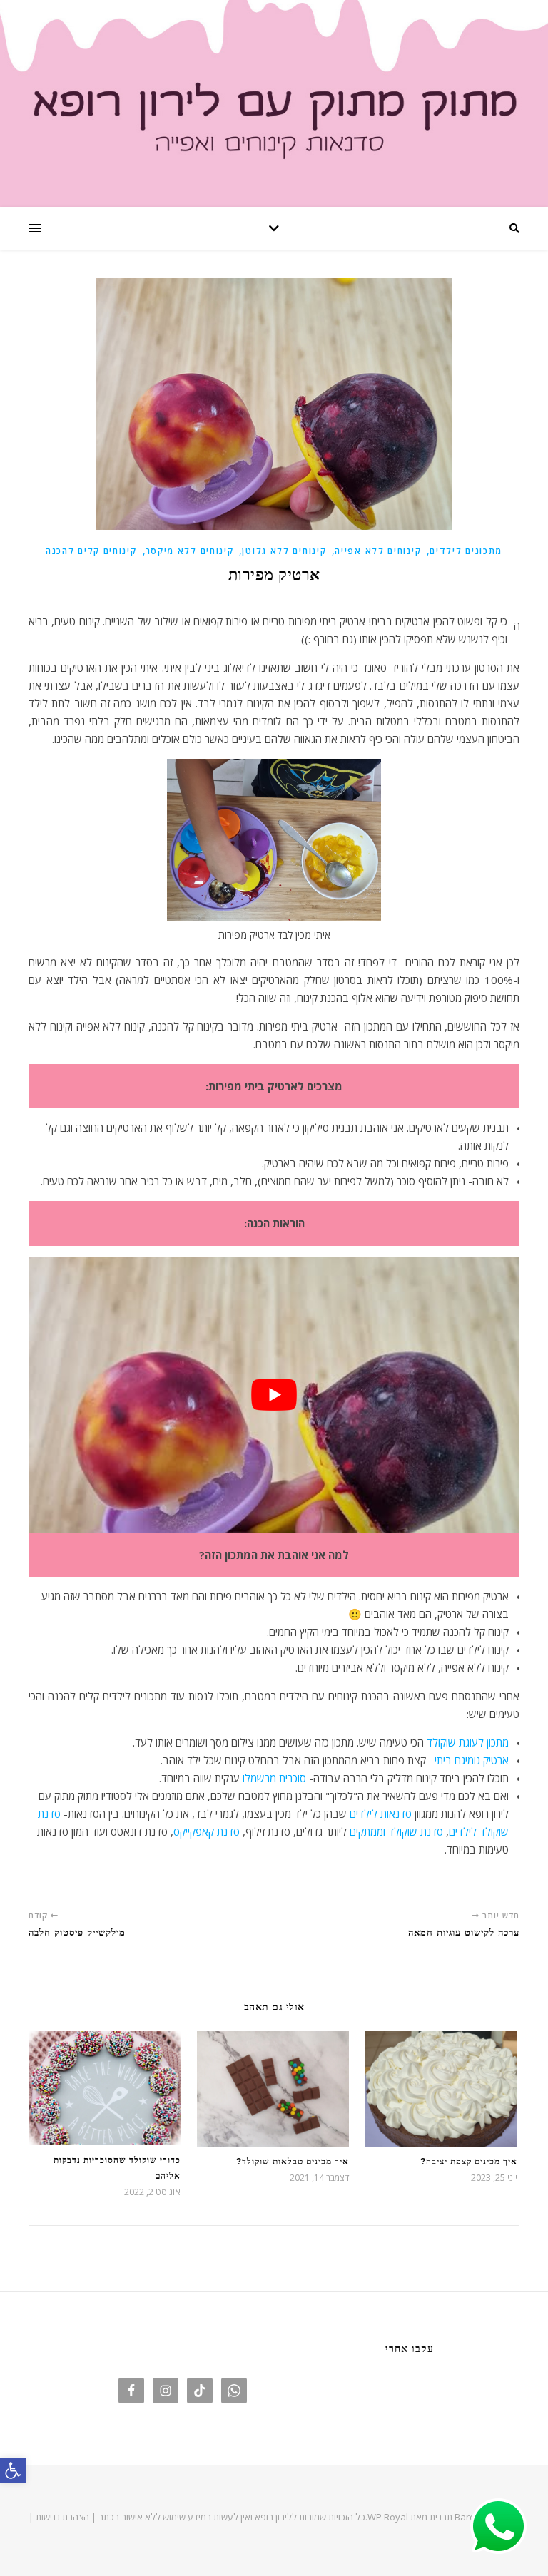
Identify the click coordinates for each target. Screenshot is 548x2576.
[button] (13, 2470)
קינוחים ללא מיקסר (190, 551)
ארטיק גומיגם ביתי (472, 1760)
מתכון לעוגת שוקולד (468, 1742)
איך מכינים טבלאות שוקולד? (293, 2161)
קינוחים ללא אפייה (378, 551)
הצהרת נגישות (62, 2517)
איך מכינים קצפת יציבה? (469, 2161)
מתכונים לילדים (466, 551)
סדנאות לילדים (381, 1814)
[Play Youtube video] (274, 1395)
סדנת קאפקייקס (207, 1831)
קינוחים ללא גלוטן (284, 551)
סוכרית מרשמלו (273, 1778)
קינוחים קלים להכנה (91, 551)
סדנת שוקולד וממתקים (396, 1831)
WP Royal (388, 2517)
